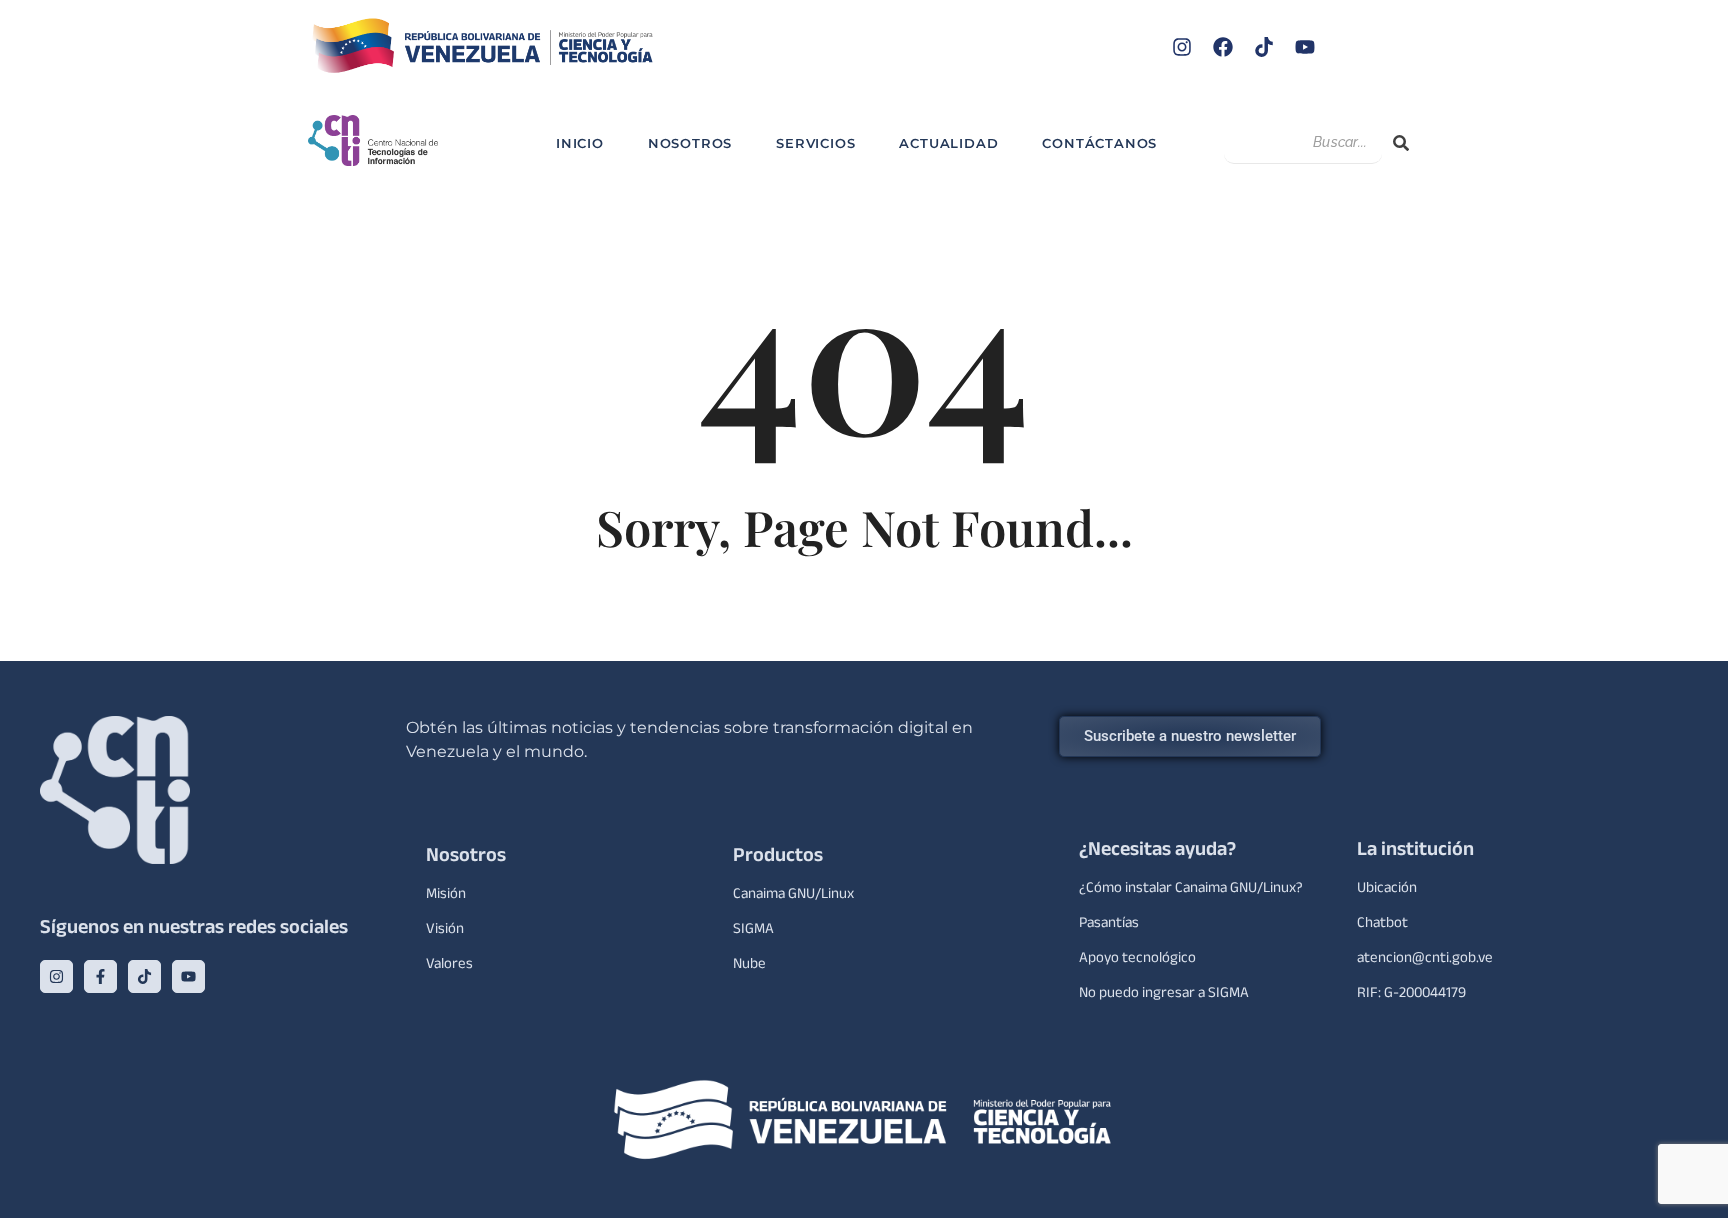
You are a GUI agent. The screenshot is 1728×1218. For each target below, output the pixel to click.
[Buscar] (1401, 143)
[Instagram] (1182, 47)
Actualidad (948, 143)
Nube (749, 965)
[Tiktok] (1264, 47)
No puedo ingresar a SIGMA (1164, 994)
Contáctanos (1099, 143)
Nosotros (690, 143)
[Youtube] (1305, 47)
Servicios (815, 143)
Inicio (580, 143)
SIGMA (753, 930)
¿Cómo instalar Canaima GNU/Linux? (1191, 889)
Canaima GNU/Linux (793, 895)
